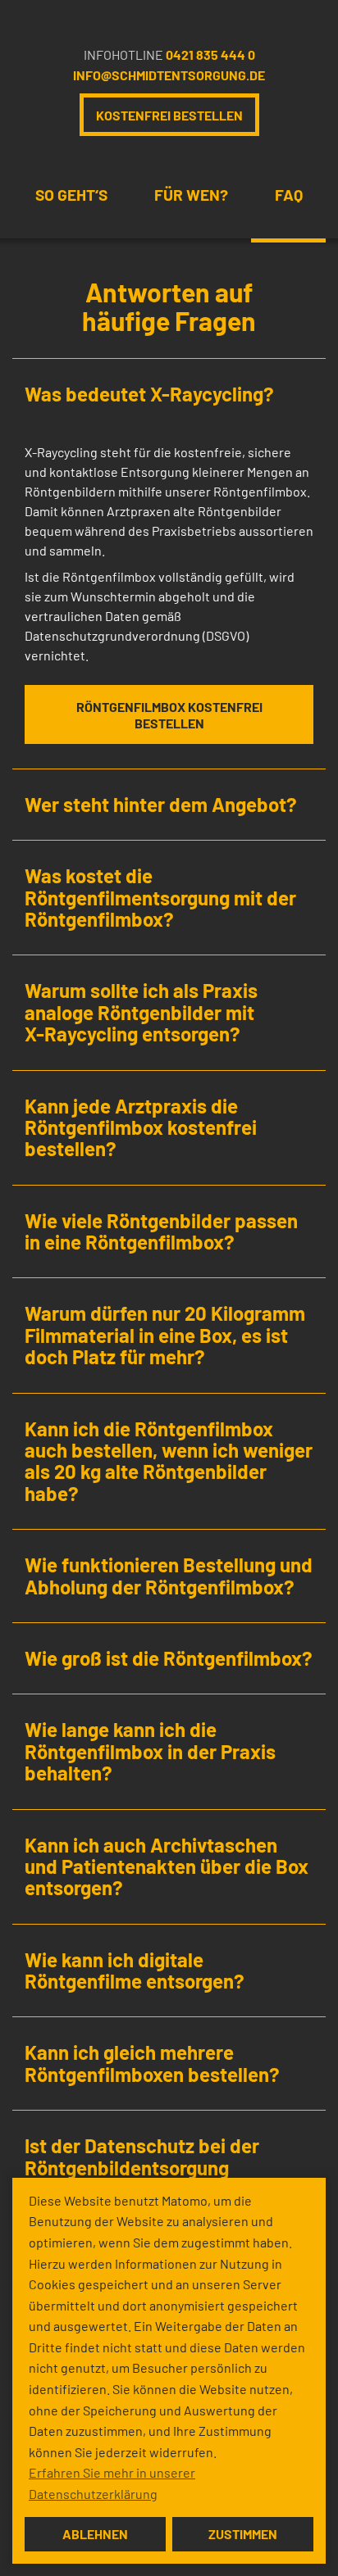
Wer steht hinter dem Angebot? (161, 804)
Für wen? (191, 195)
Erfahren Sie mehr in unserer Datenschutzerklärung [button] (112, 2483)
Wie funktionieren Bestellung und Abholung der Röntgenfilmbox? (169, 1575)
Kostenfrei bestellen (169, 115)
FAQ (289, 195)
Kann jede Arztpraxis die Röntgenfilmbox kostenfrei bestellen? (141, 1127)
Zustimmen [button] (243, 2534)
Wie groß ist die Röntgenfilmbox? (169, 1658)
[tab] (169, 394)
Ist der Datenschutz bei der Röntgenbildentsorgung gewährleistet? (142, 2167)
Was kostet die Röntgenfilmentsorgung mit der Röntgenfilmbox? (160, 897)
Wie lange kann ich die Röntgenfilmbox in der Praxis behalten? (150, 1751)
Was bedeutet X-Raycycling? (149, 394)
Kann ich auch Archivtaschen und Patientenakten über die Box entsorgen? (167, 1866)
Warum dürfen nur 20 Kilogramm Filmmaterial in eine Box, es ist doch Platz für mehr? (165, 1335)
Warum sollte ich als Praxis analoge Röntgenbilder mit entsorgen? (141, 1012)
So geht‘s (71, 195)
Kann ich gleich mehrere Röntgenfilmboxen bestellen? (152, 2063)
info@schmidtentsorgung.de (169, 75)
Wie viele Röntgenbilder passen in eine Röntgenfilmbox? (161, 1231)
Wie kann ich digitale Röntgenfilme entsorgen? (135, 1970)
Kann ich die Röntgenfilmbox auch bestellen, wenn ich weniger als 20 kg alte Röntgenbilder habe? (169, 1461)
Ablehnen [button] (95, 2534)
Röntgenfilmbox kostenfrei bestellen (169, 715)
